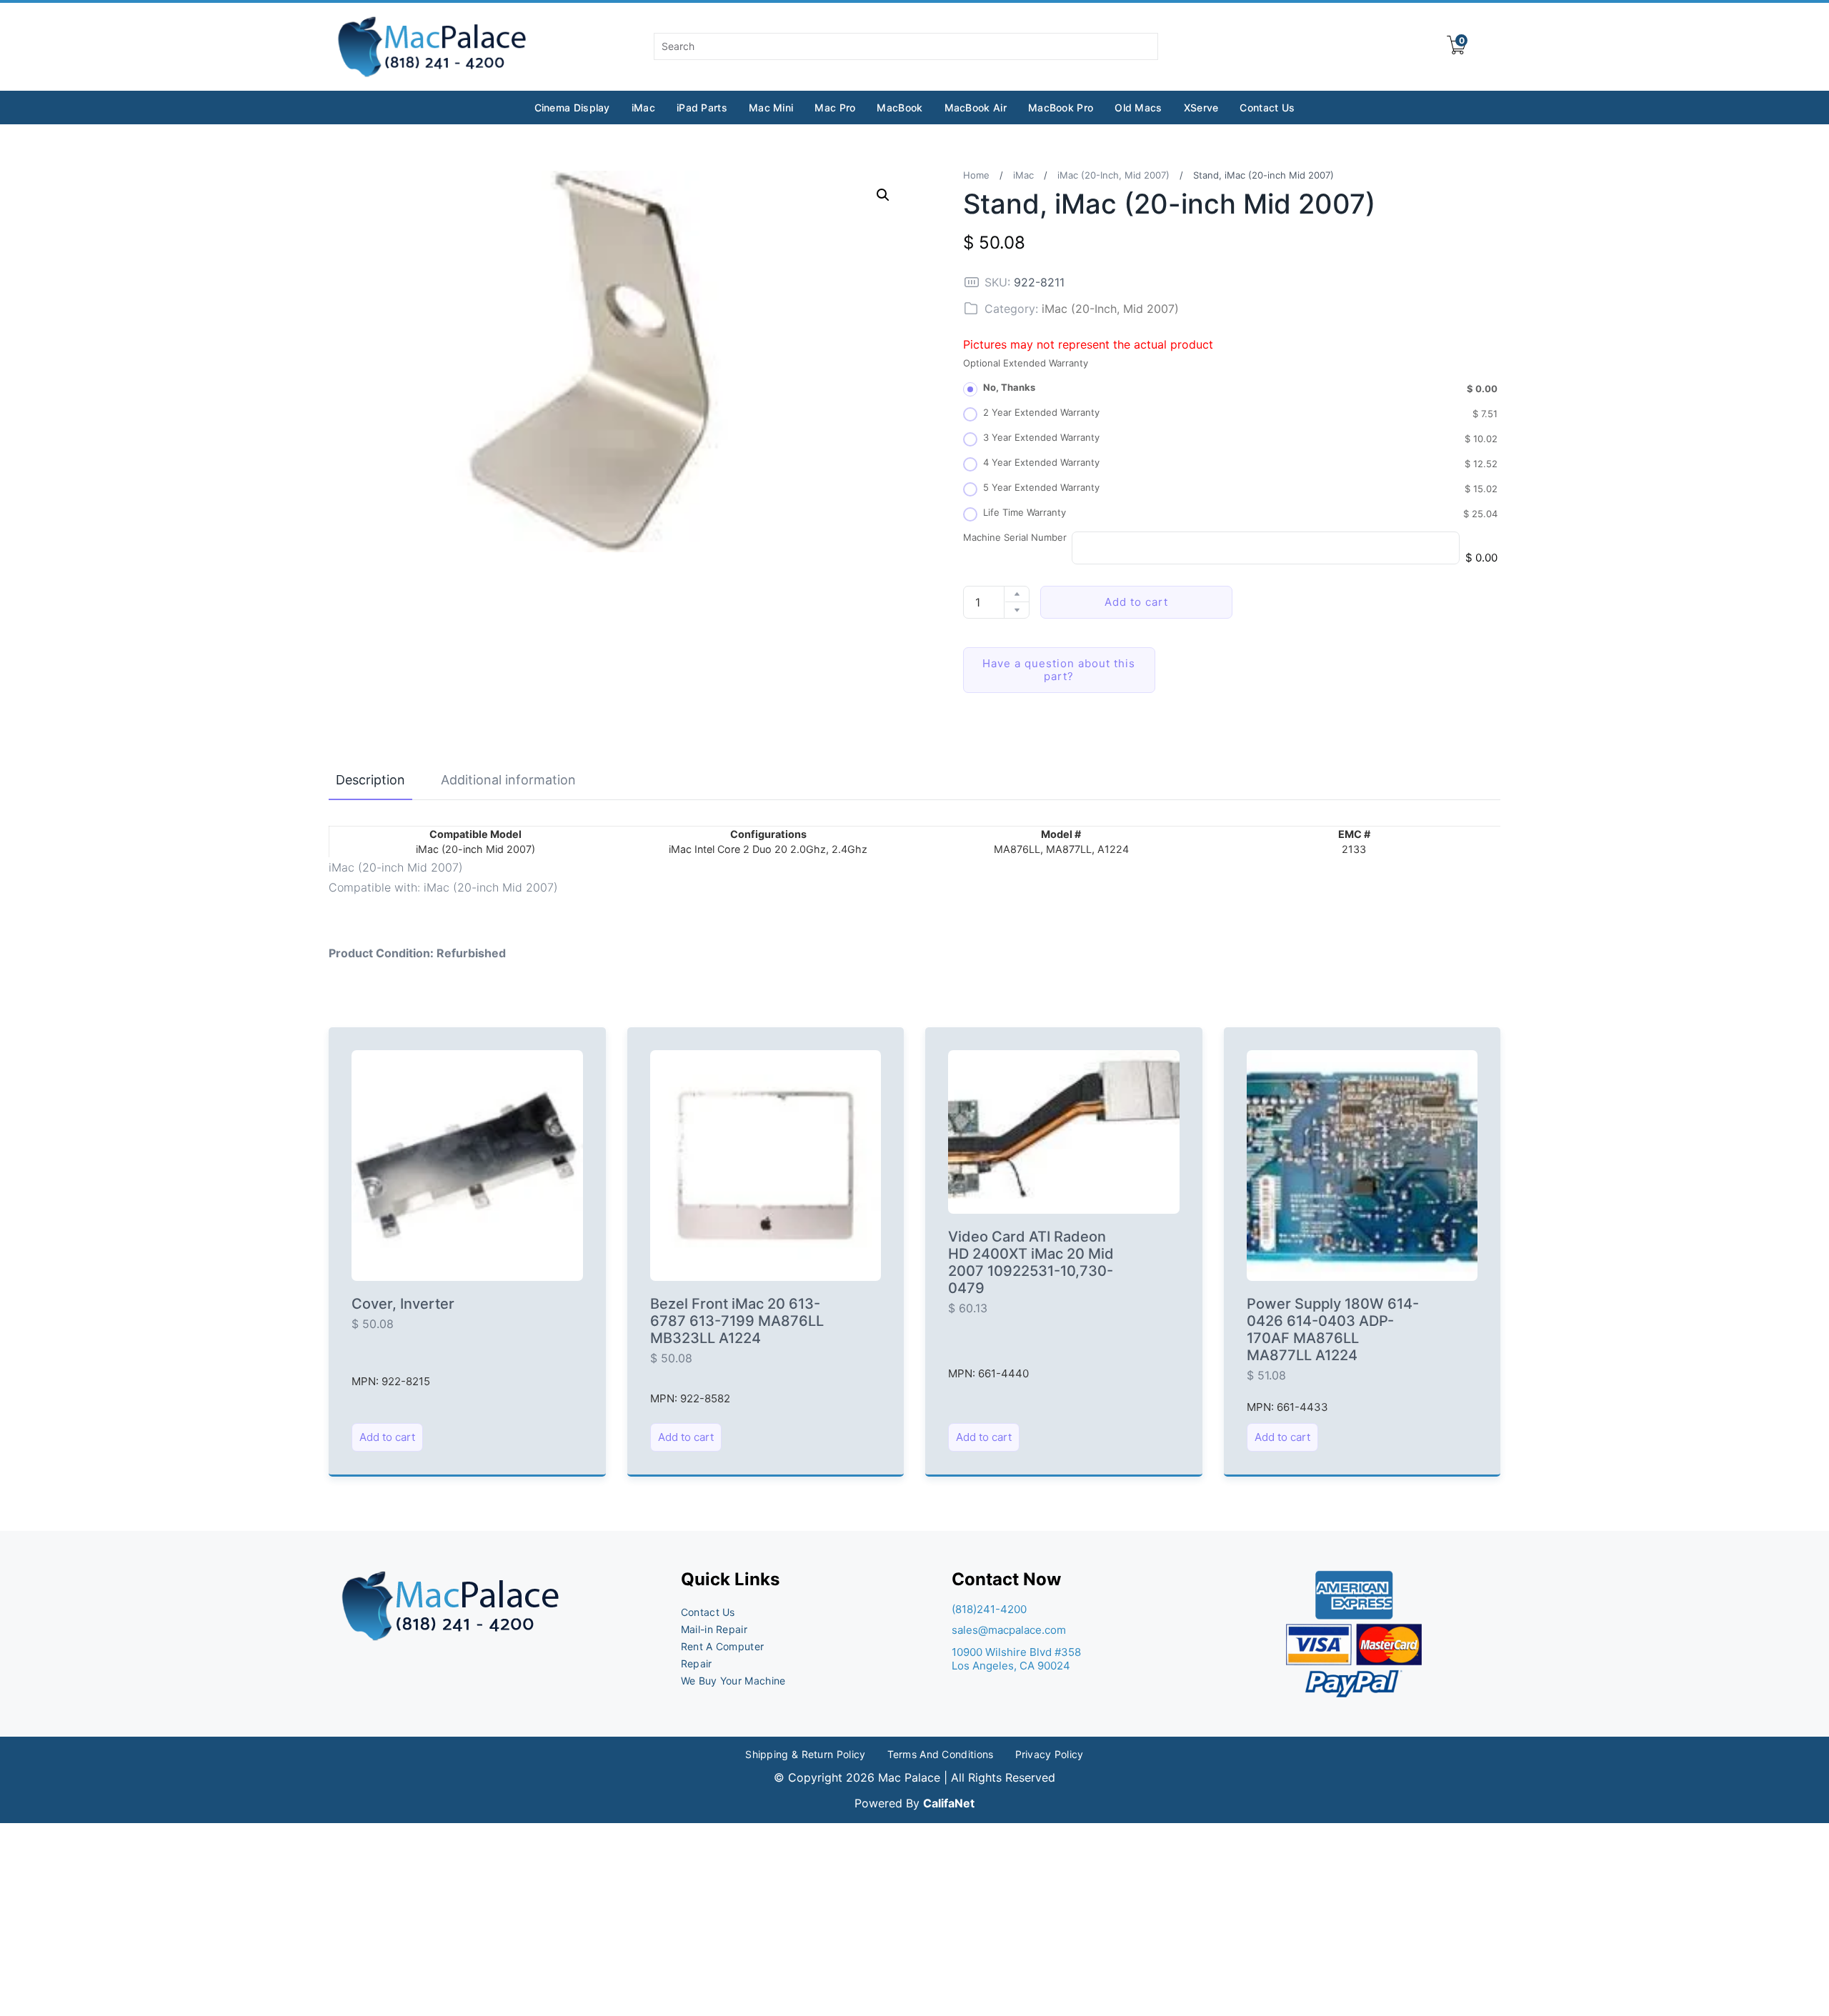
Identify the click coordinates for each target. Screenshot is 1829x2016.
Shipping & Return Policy (805, 1754)
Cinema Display (572, 108)
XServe (1201, 108)
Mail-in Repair (714, 1629)
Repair (697, 1663)
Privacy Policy (1050, 1754)
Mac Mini (771, 108)
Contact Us (1267, 108)
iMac (643, 108)
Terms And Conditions (941, 1754)
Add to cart (1136, 602)
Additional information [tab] (508, 780)
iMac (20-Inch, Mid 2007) (1113, 175)
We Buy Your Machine (733, 1681)
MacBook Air (976, 108)
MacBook (899, 108)
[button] (883, 195)
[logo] (433, 47)
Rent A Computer (723, 1646)
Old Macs (1138, 108)
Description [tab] (370, 780)
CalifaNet (949, 1803)
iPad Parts (702, 108)
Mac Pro (835, 108)
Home (976, 175)
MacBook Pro (1061, 108)
